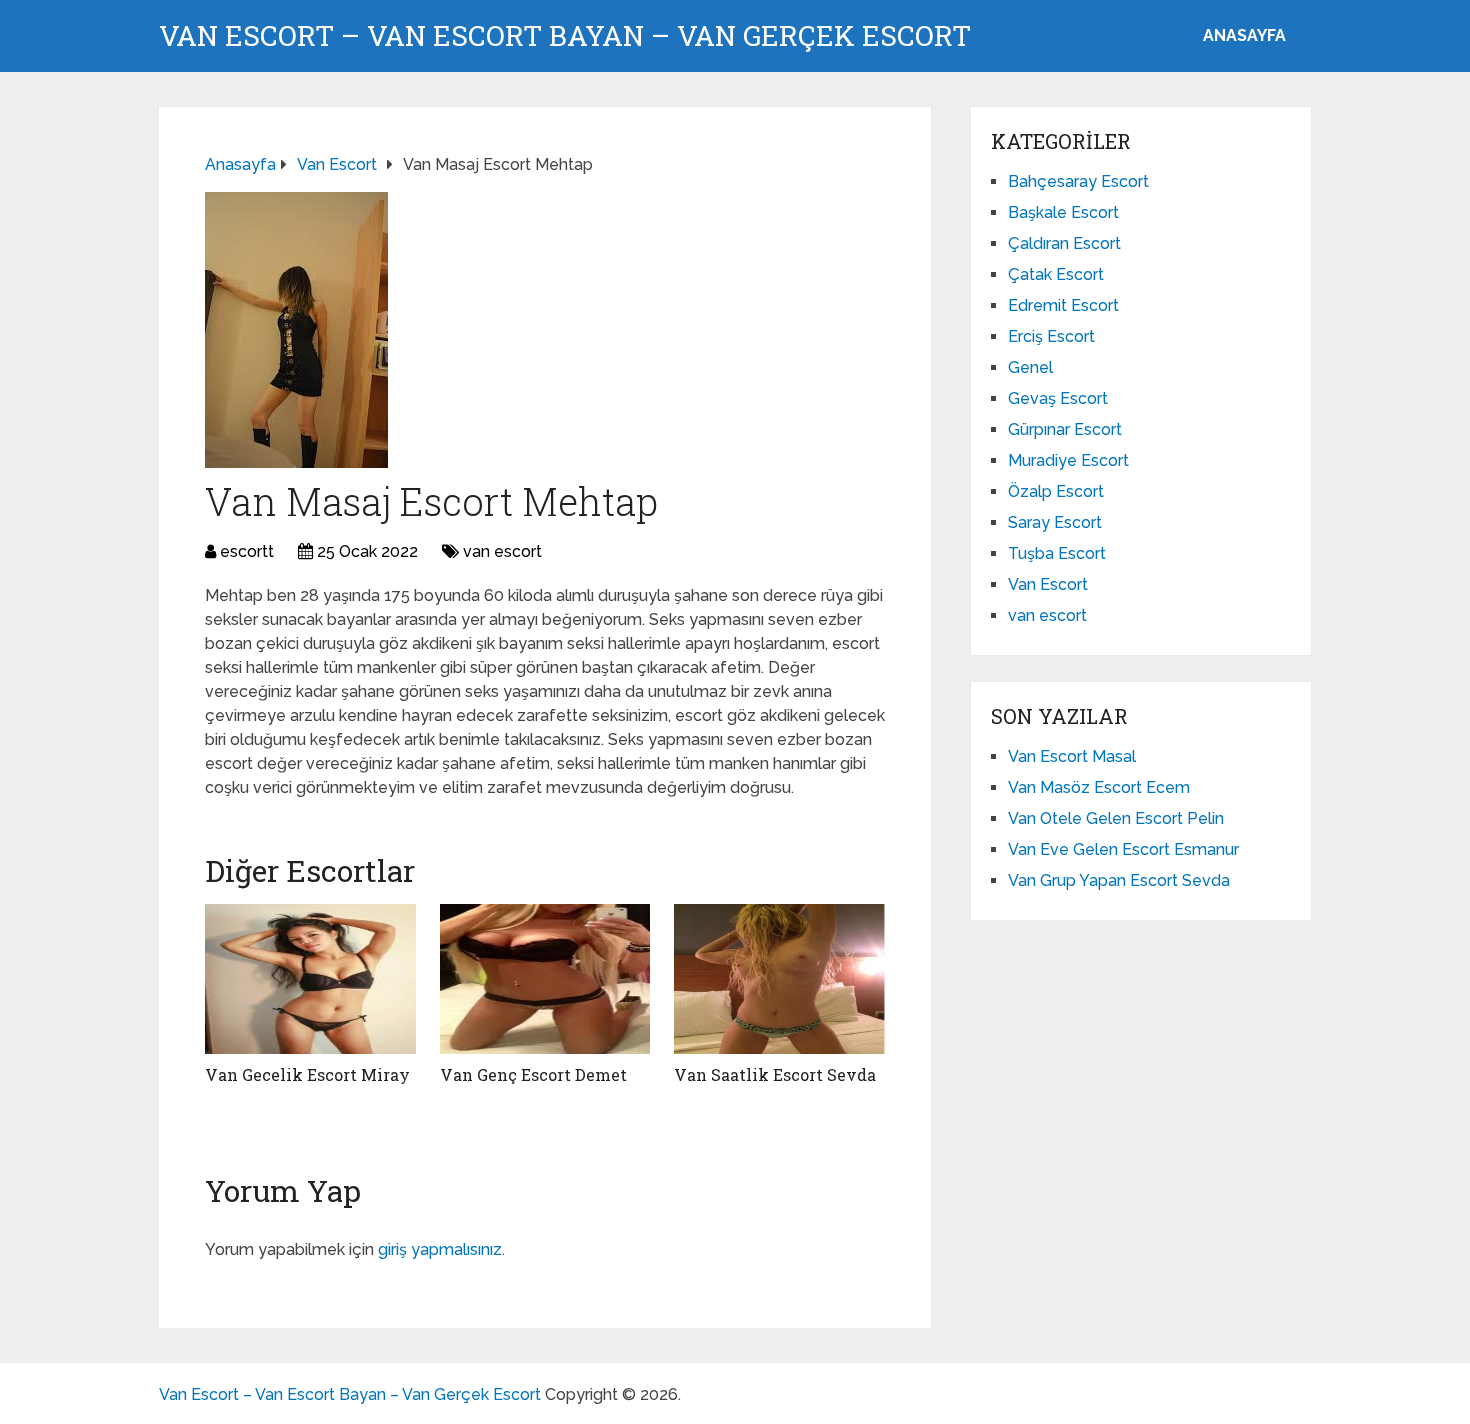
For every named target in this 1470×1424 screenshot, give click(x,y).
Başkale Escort (1063, 212)
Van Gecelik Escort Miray (307, 1074)
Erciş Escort (1051, 336)
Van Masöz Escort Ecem (1099, 787)
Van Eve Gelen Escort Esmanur (1123, 849)
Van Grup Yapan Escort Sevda (1119, 880)
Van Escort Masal (1072, 756)
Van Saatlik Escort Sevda (775, 1074)
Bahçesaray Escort (1078, 181)
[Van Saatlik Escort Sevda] (779, 979)
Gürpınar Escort (1065, 429)
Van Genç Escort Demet (533, 1074)
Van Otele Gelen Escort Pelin (1116, 818)
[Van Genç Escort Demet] (545, 979)
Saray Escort (1055, 522)
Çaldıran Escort (1064, 243)
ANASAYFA (1244, 35)
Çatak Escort (1056, 274)
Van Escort (1048, 584)
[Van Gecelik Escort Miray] (310, 979)
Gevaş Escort (1058, 398)
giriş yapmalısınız (440, 1249)
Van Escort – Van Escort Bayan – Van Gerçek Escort (565, 36)
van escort (502, 551)
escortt (247, 551)
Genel (1030, 367)
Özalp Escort (1056, 491)
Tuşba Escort (1057, 553)
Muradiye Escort (1068, 460)
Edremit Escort (1063, 305)
